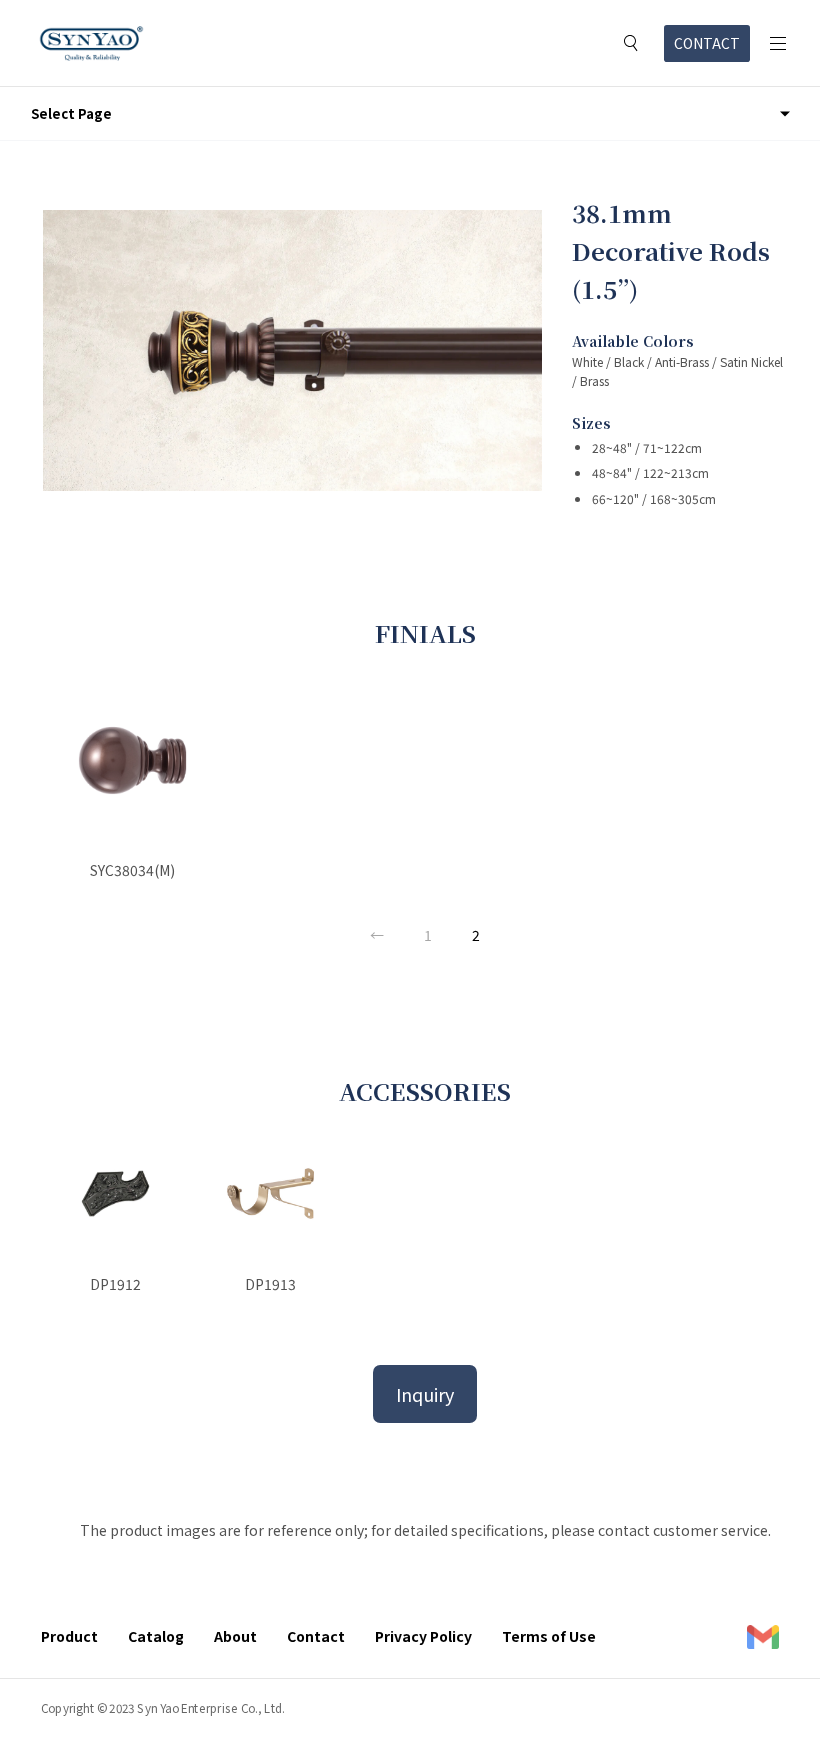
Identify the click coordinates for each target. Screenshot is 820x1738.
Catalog (156, 1636)
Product (69, 1636)
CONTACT (707, 43)
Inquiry (425, 1394)
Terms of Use (549, 1636)
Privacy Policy (423, 1636)
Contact (316, 1636)
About (235, 1636)
